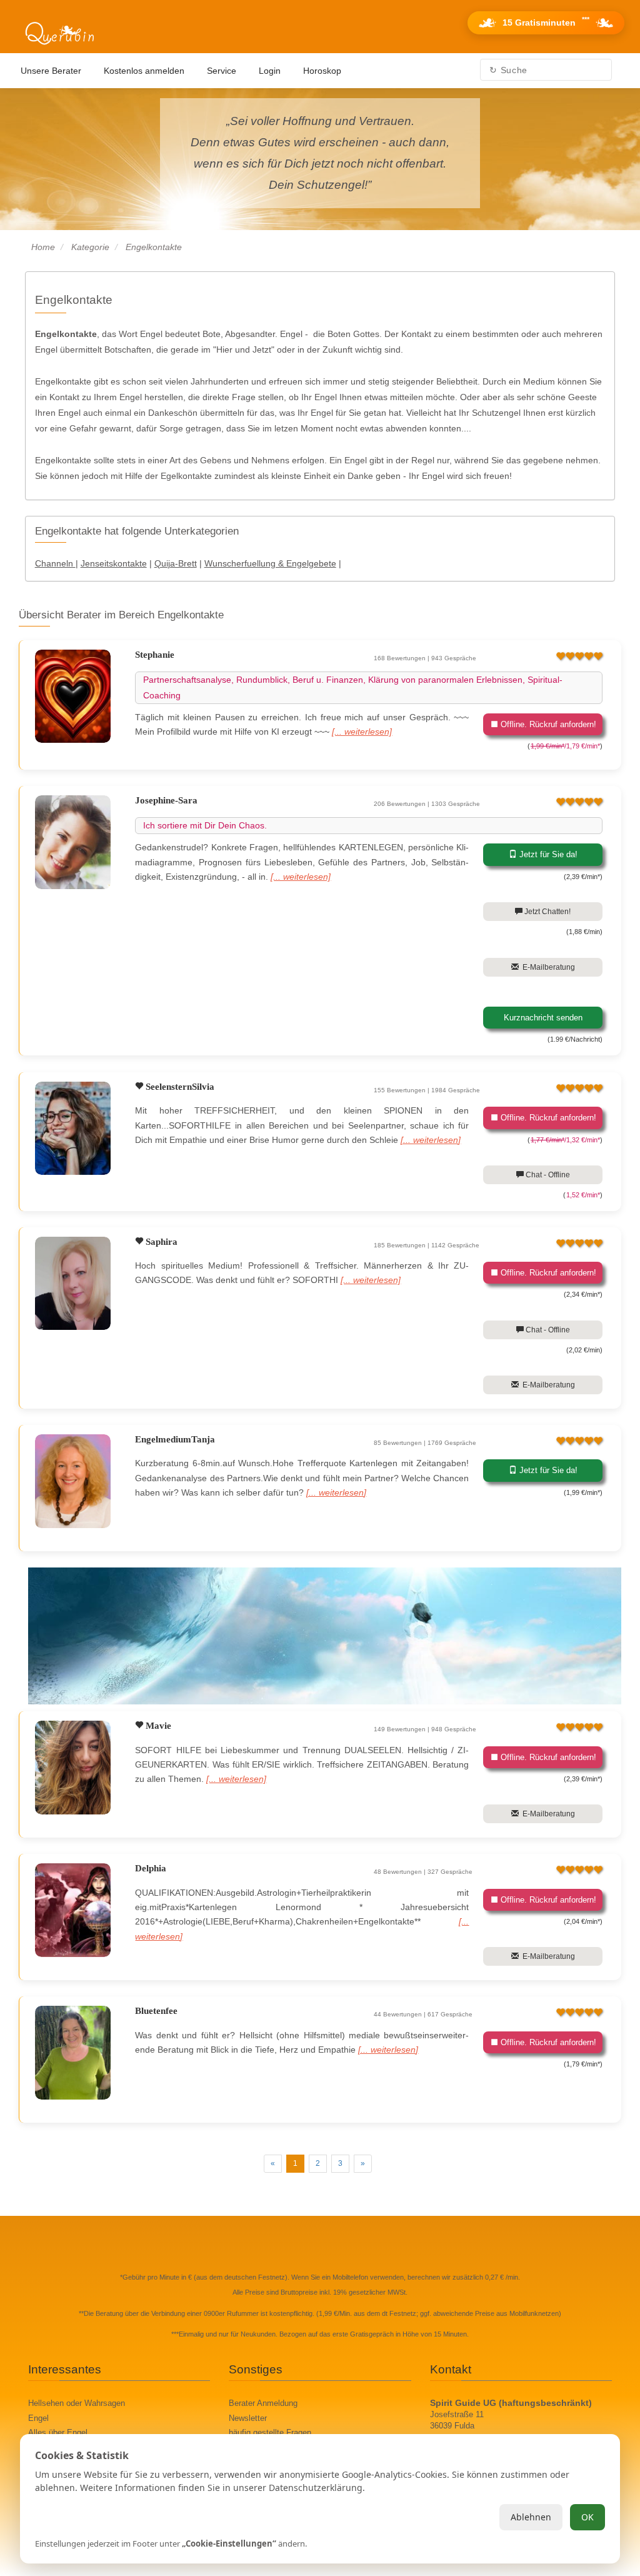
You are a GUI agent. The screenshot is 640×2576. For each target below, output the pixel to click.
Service (222, 71)
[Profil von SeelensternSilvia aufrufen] (73, 1129)
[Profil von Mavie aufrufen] (73, 1768)
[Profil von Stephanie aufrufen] (73, 697)
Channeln (55, 563)
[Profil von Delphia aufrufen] (73, 1910)
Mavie (157, 1726)
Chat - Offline (547, 1175)
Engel (38, 2418)
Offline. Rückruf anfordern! (547, 724)
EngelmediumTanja (175, 1439)
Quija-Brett (176, 563)
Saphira (160, 1242)
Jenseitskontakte (114, 563)
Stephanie (155, 655)
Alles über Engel (58, 2433)
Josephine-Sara (166, 800)
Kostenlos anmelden (144, 71)
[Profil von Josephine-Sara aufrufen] (73, 842)
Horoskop (322, 71)
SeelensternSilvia (179, 1087)
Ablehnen (531, 2517)
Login (270, 71)
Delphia (151, 1868)
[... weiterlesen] (362, 732)
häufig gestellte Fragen (270, 2433)
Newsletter (248, 2418)
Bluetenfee (156, 2011)
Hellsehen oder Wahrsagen (77, 2403)
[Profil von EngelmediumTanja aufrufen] (73, 1481)
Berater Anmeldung (263, 2403)
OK (587, 2517)
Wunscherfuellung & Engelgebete (270, 563)
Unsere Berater (51, 71)
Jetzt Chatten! (547, 912)
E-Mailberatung (547, 967)
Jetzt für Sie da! (547, 854)
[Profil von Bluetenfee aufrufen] (73, 2053)
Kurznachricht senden (543, 1018)
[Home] (59, 34)
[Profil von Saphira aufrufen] (73, 1284)
